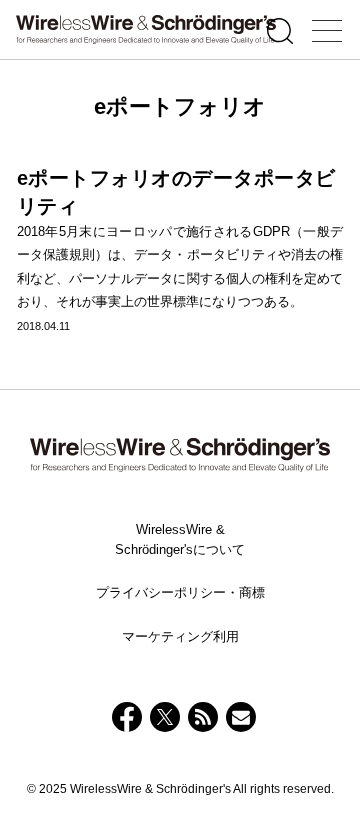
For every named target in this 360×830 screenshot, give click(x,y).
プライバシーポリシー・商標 (180, 592)
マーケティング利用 (180, 636)
